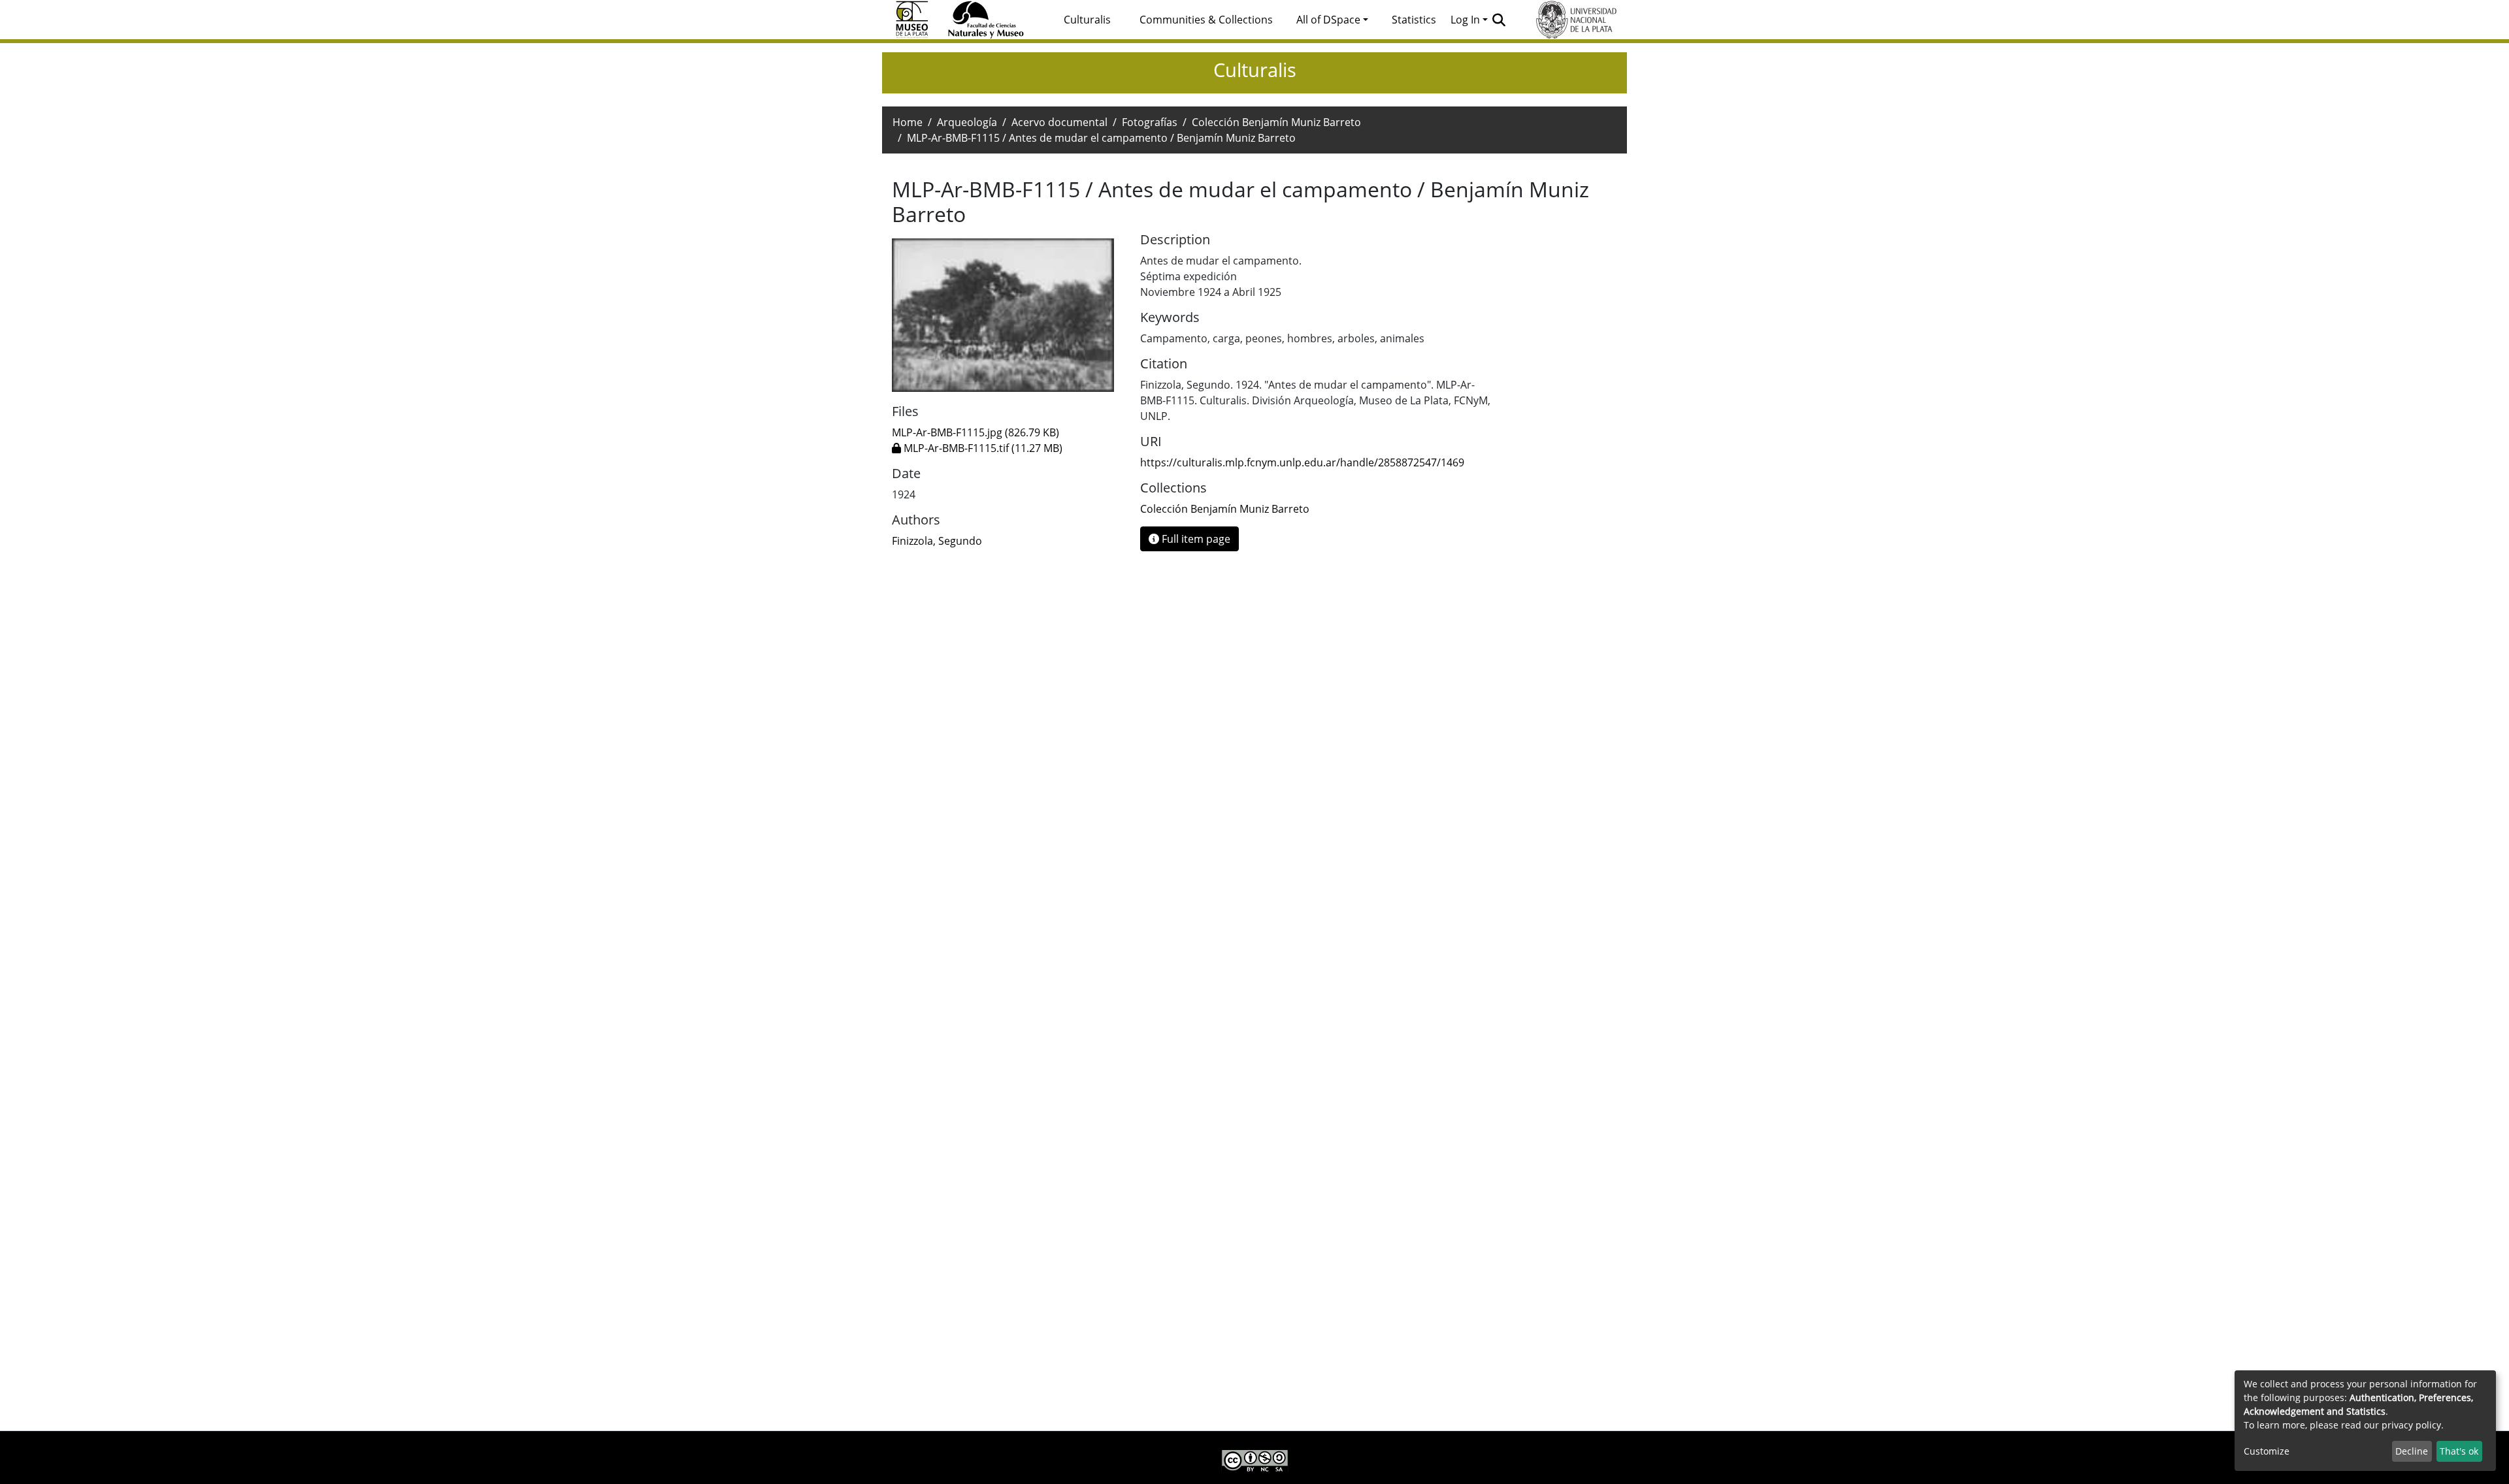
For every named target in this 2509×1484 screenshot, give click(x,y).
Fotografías (1150, 122)
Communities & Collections (1206, 20)
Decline (2412, 1451)
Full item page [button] (1195, 539)
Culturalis (1087, 20)
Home (908, 122)
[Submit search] (1499, 20)
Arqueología (967, 122)
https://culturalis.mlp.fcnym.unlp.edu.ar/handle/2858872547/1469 (1302, 462)
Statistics (1414, 20)
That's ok (2459, 1451)
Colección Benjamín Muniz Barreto (1276, 122)
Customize (2267, 1451)
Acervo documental (1059, 122)
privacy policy (2411, 1425)
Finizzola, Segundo (937, 541)
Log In (1465, 20)
